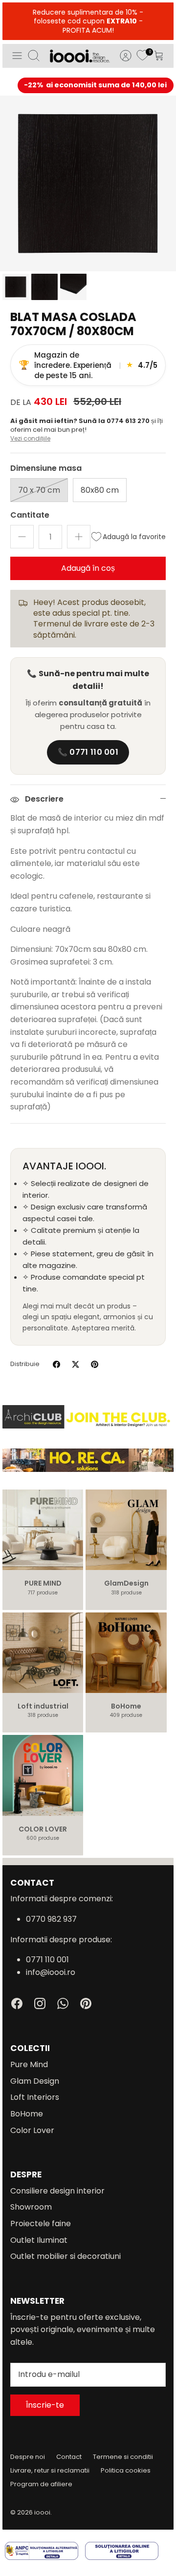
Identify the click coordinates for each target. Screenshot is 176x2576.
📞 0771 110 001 (88, 752)
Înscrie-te (45, 2405)
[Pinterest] (86, 2003)
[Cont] (121, 56)
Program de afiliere (41, 2484)
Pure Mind (29, 2064)
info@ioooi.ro (51, 1972)
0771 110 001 (47, 1960)
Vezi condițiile (30, 438)
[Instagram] (40, 2003)
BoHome (27, 2114)
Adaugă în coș (88, 568)
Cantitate (30, 515)
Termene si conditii (123, 2457)
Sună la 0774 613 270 (115, 421)
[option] (88, 183)
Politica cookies (126, 2470)
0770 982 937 (51, 1919)
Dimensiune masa (46, 468)
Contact (69, 2457)
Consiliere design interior (57, 2191)
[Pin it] (95, 1364)
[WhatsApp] (63, 2003)
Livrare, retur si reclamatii (50, 2470)
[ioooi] (80, 56)
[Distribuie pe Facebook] (56, 1364)
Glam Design (35, 2081)
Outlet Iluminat (39, 2240)
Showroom (31, 2207)
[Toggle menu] (17, 56)
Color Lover (32, 2130)
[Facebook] (17, 2003)
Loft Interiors (35, 2097)
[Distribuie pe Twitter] (76, 1364)
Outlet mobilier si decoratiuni (66, 2256)
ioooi (42, 2512)
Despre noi (28, 2457)
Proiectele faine (41, 2224)
